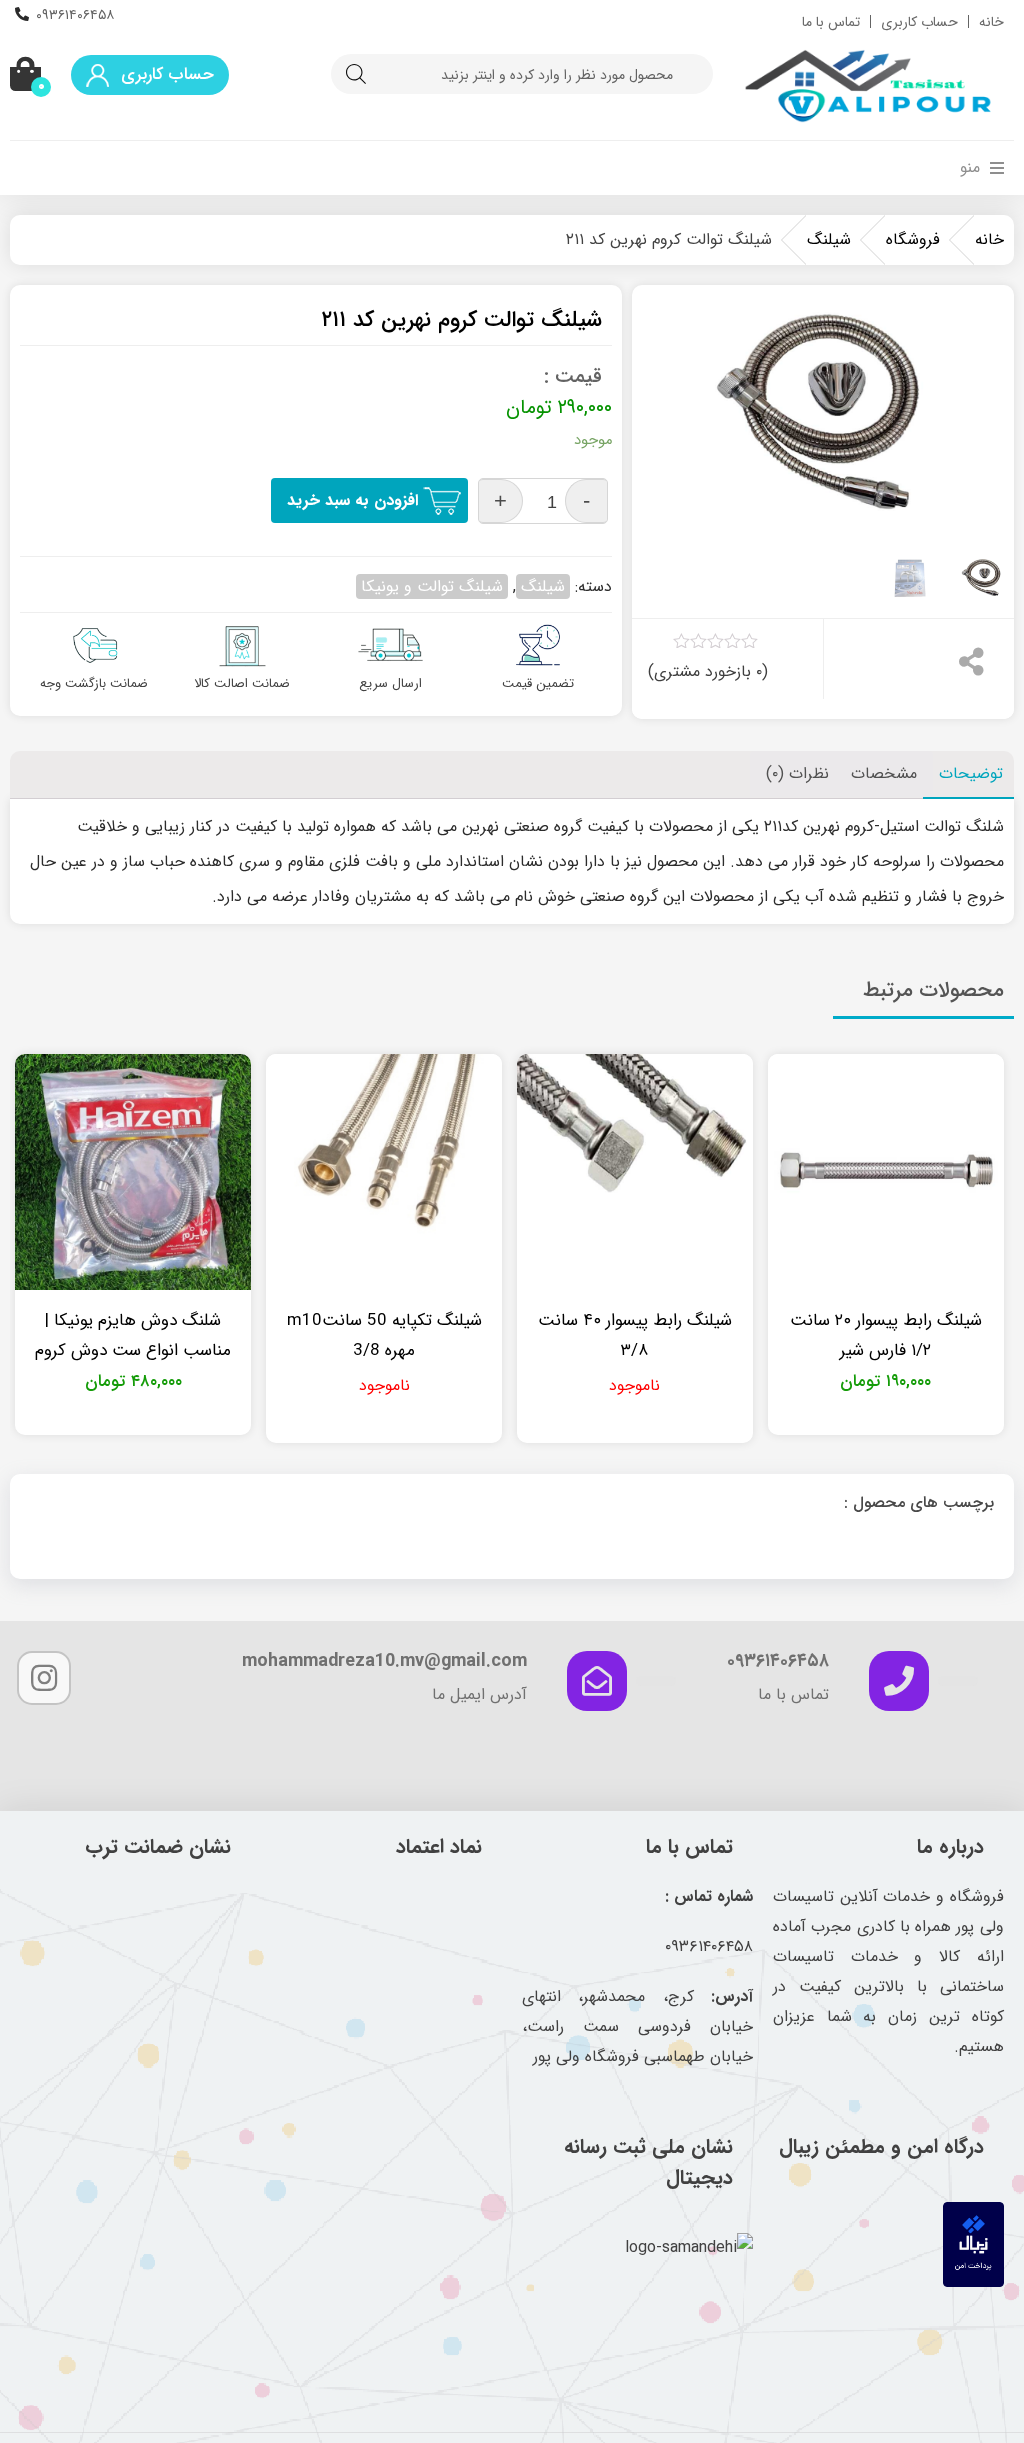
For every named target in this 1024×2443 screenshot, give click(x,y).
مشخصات (884, 773)
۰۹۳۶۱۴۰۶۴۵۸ (75, 15)
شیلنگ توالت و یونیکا (432, 586)
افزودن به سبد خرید (352, 500)
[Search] (356, 74)
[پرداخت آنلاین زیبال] (973, 2282)
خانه (991, 22)
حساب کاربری (919, 22)
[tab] (971, 775)
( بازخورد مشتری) (708, 671)
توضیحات (971, 773)
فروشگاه (913, 239)
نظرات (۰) (797, 773)
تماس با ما (831, 22)
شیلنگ (829, 239)
